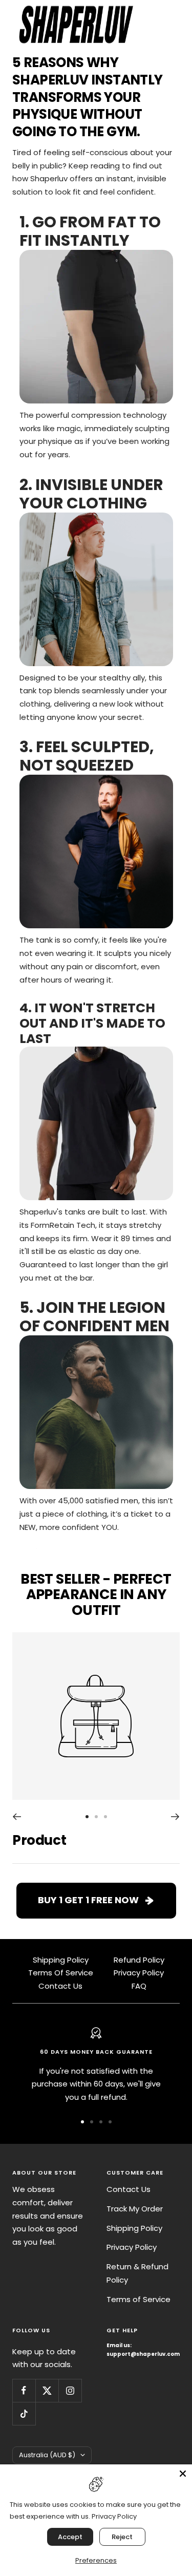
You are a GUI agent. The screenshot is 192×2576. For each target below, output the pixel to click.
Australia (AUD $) (47, 2455)
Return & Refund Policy (137, 2273)
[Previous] (17, 1817)
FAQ (139, 1986)
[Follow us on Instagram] (70, 2390)
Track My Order (135, 2209)
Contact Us (60, 1986)
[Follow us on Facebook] (24, 2390)
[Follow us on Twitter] (47, 2390)
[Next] (175, 1817)
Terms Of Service (61, 1973)
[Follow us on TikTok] (24, 2413)
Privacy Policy (139, 1973)
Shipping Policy (61, 1960)
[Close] (183, 2474)
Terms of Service (138, 2299)
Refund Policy (139, 1960)
